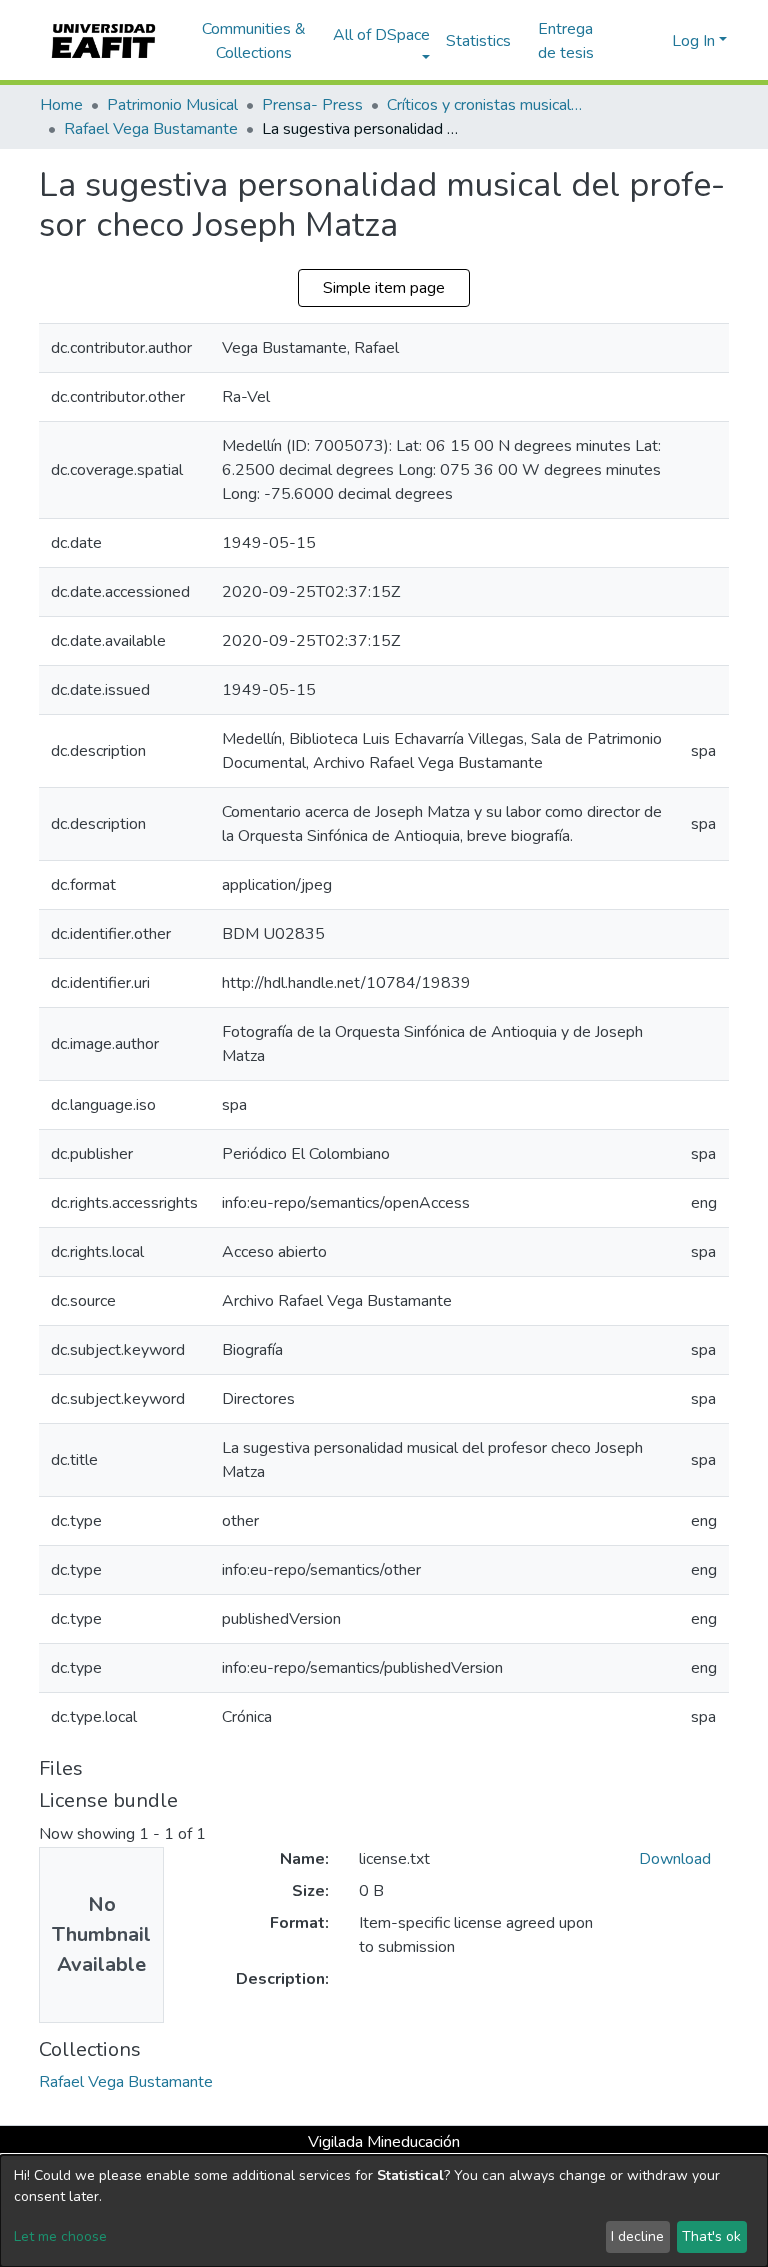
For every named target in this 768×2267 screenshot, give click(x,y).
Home (61, 105)
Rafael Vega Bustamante (151, 129)
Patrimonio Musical (172, 105)
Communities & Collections (254, 41)
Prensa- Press (312, 105)
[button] (653, 41)
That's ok (711, 2236)
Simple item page (384, 288)
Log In (693, 41)
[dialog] (384, 2211)
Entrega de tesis (566, 41)
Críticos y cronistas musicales (487, 105)
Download (675, 1859)
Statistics (478, 41)
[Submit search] (624, 41)
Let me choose (60, 2236)
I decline (637, 2236)
